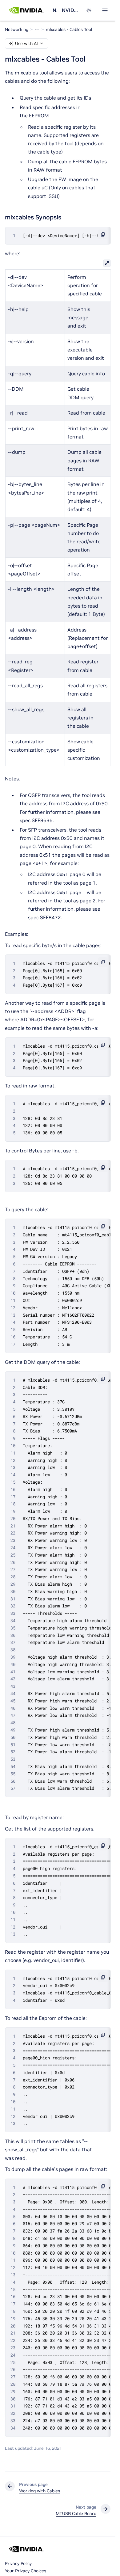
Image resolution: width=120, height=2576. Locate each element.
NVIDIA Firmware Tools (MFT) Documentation (70, 10)
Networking (55, 10)
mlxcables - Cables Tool (69, 29)
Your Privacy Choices (26, 2571)
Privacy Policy (18, 2563)
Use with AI (26, 44)
